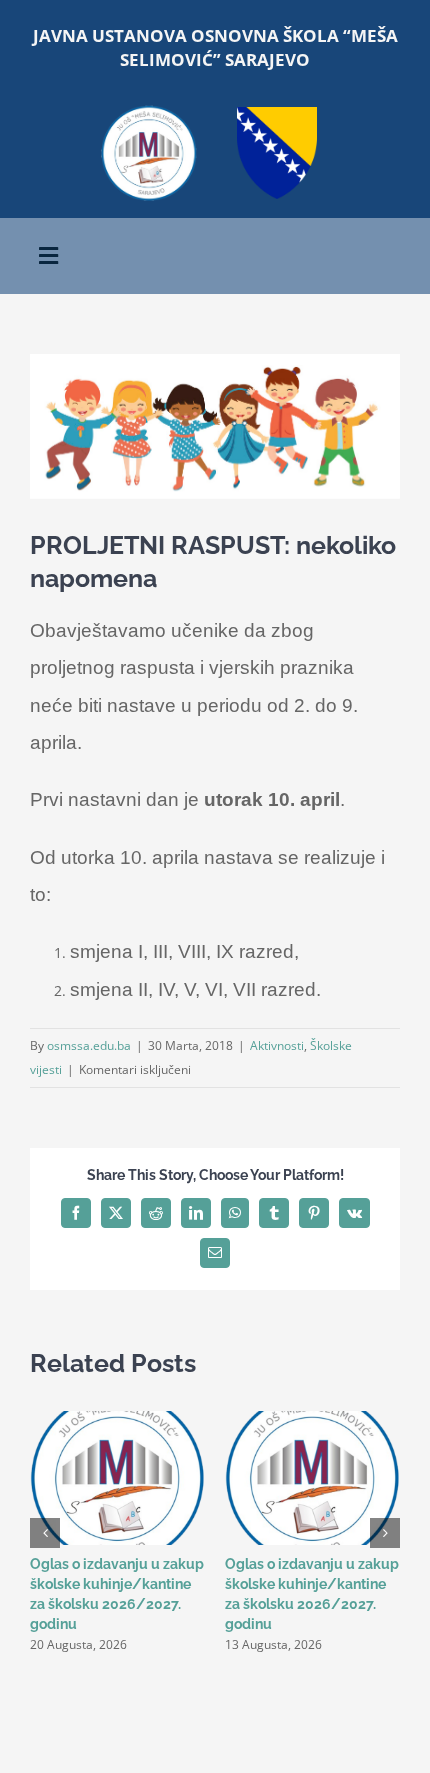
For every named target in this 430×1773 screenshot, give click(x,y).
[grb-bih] (277, 113)
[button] (45, 1533)
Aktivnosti (277, 1045)
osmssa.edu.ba (89, 1045)
